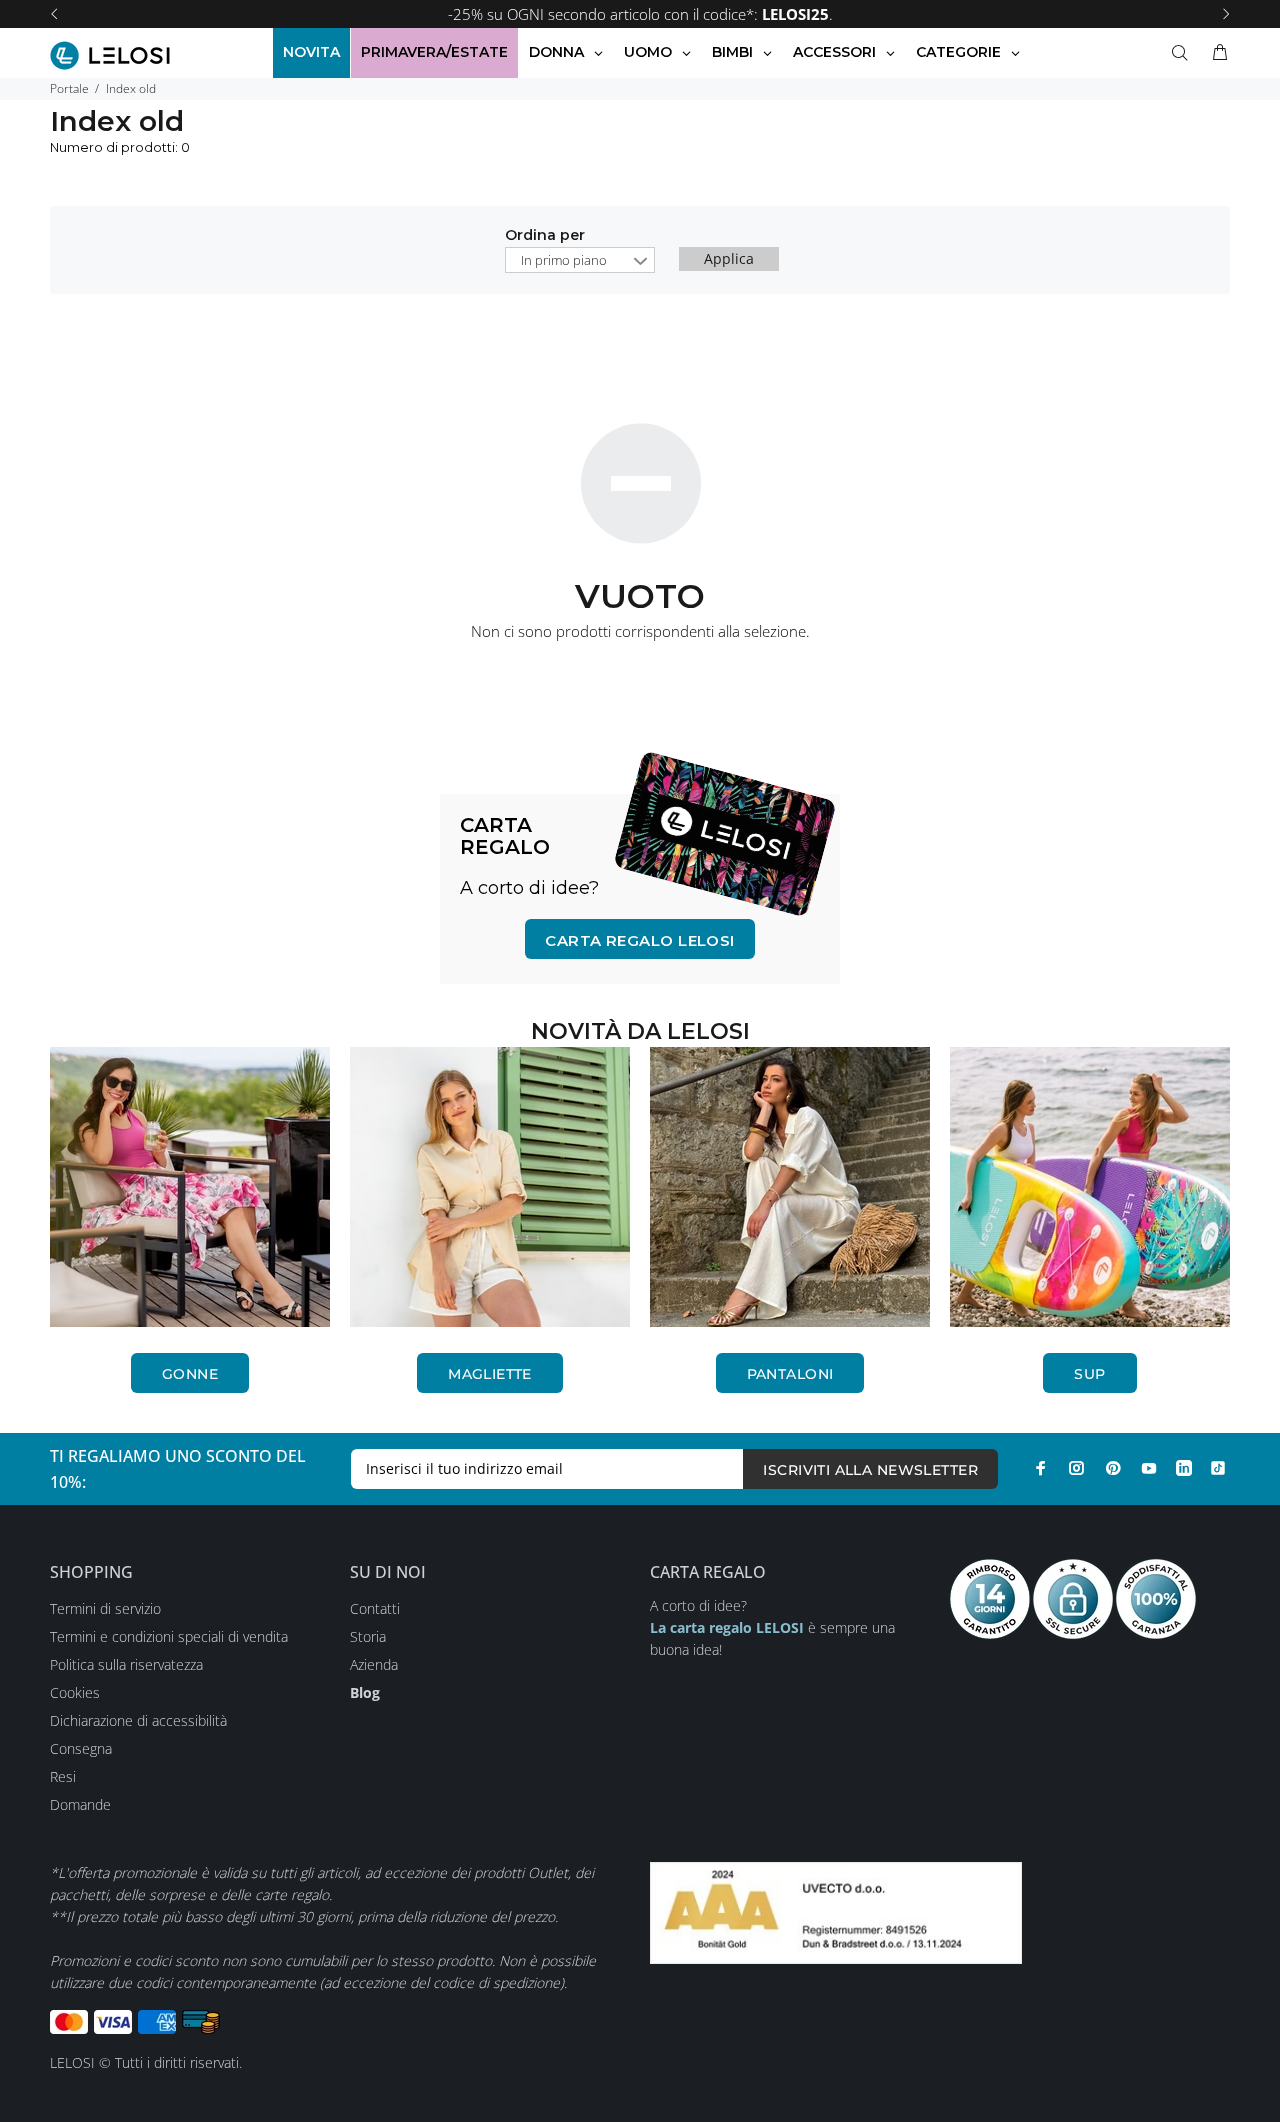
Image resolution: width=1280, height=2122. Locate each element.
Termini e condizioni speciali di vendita (169, 1636)
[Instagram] (1077, 1468)
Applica (729, 258)
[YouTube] (1149, 1468)
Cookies (75, 1692)
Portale (69, 88)
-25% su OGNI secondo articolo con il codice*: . (640, 14)
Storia (368, 1636)
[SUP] (1090, 1187)
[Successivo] (1226, 14)
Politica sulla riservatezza (126, 1664)
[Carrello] (1216, 53)
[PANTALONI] (790, 1187)
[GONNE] (190, 1187)
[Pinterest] (1113, 1468)
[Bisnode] (836, 1910)
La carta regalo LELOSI (727, 1627)
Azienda (374, 1664)
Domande (80, 1804)
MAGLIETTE (490, 1374)
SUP (1089, 1374)
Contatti (375, 1608)
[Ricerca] (1184, 53)
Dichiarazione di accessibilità (138, 1720)
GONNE (190, 1374)
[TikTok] (1218, 1468)
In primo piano (564, 260)
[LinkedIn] (1184, 1468)
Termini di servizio (105, 1608)
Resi (63, 1776)
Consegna (81, 1748)
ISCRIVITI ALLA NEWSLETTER (870, 1470)
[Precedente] (54, 14)
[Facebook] (1041, 1468)
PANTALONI (790, 1374)
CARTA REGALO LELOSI (640, 940)
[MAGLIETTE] (490, 1187)
